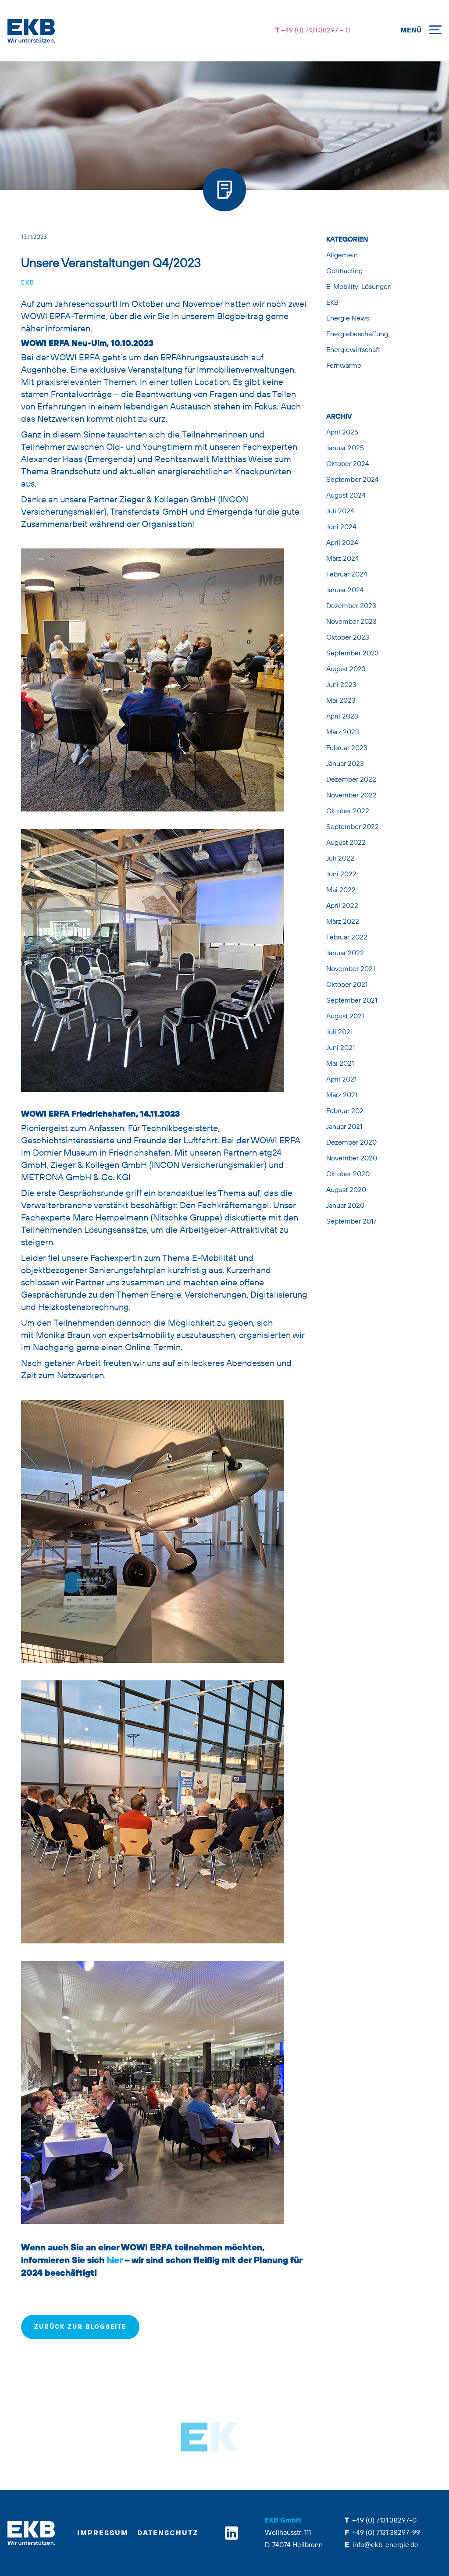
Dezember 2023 (351, 606)
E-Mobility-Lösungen (359, 287)
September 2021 (352, 1001)
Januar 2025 (345, 448)
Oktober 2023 (348, 638)
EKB (28, 283)
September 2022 (353, 827)
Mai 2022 (341, 890)
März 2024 (343, 559)
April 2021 (341, 1080)
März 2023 (343, 733)
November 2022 (351, 796)
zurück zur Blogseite (80, 2327)
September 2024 (353, 480)
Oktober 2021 (347, 985)
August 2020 (346, 1190)
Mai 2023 (341, 701)
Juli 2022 (340, 859)
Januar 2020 (345, 1206)
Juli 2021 (339, 1032)
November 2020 (352, 1159)
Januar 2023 (345, 764)
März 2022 (343, 922)
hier (114, 2260)
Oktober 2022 (348, 811)
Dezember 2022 (351, 780)
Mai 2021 (340, 1064)
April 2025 (342, 433)
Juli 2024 (340, 512)
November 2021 (351, 969)
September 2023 (353, 654)
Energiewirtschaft (353, 350)
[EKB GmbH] (119, 31)
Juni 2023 (341, 685)
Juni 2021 (340, 1048)
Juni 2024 (341, 527)
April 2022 (342, 906)
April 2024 (342, 543)
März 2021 (342, 1096)
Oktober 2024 (348, 464)
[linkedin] (232, 2533)
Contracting (344, 271)
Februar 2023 (347, 748)
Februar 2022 (347, 938)
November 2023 (351, 622)
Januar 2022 (345, 954)
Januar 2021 (344, 1127)
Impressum (103, 2533)
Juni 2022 (341, 875)
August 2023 (346, 669)
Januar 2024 (345, 591)
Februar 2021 (346, 1111)
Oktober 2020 (348, 1174)
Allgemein (342, 256)
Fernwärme (344, 366)
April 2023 (342, 717)
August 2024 (346, 496)
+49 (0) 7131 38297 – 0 (315, 31)
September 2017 (351, 1222)
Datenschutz (168, 2533)
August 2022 (346, 843)
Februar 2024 (347, 575)
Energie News (348, 319)
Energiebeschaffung (357, 334)
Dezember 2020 (351, 1143)
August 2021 (345, 1017)
